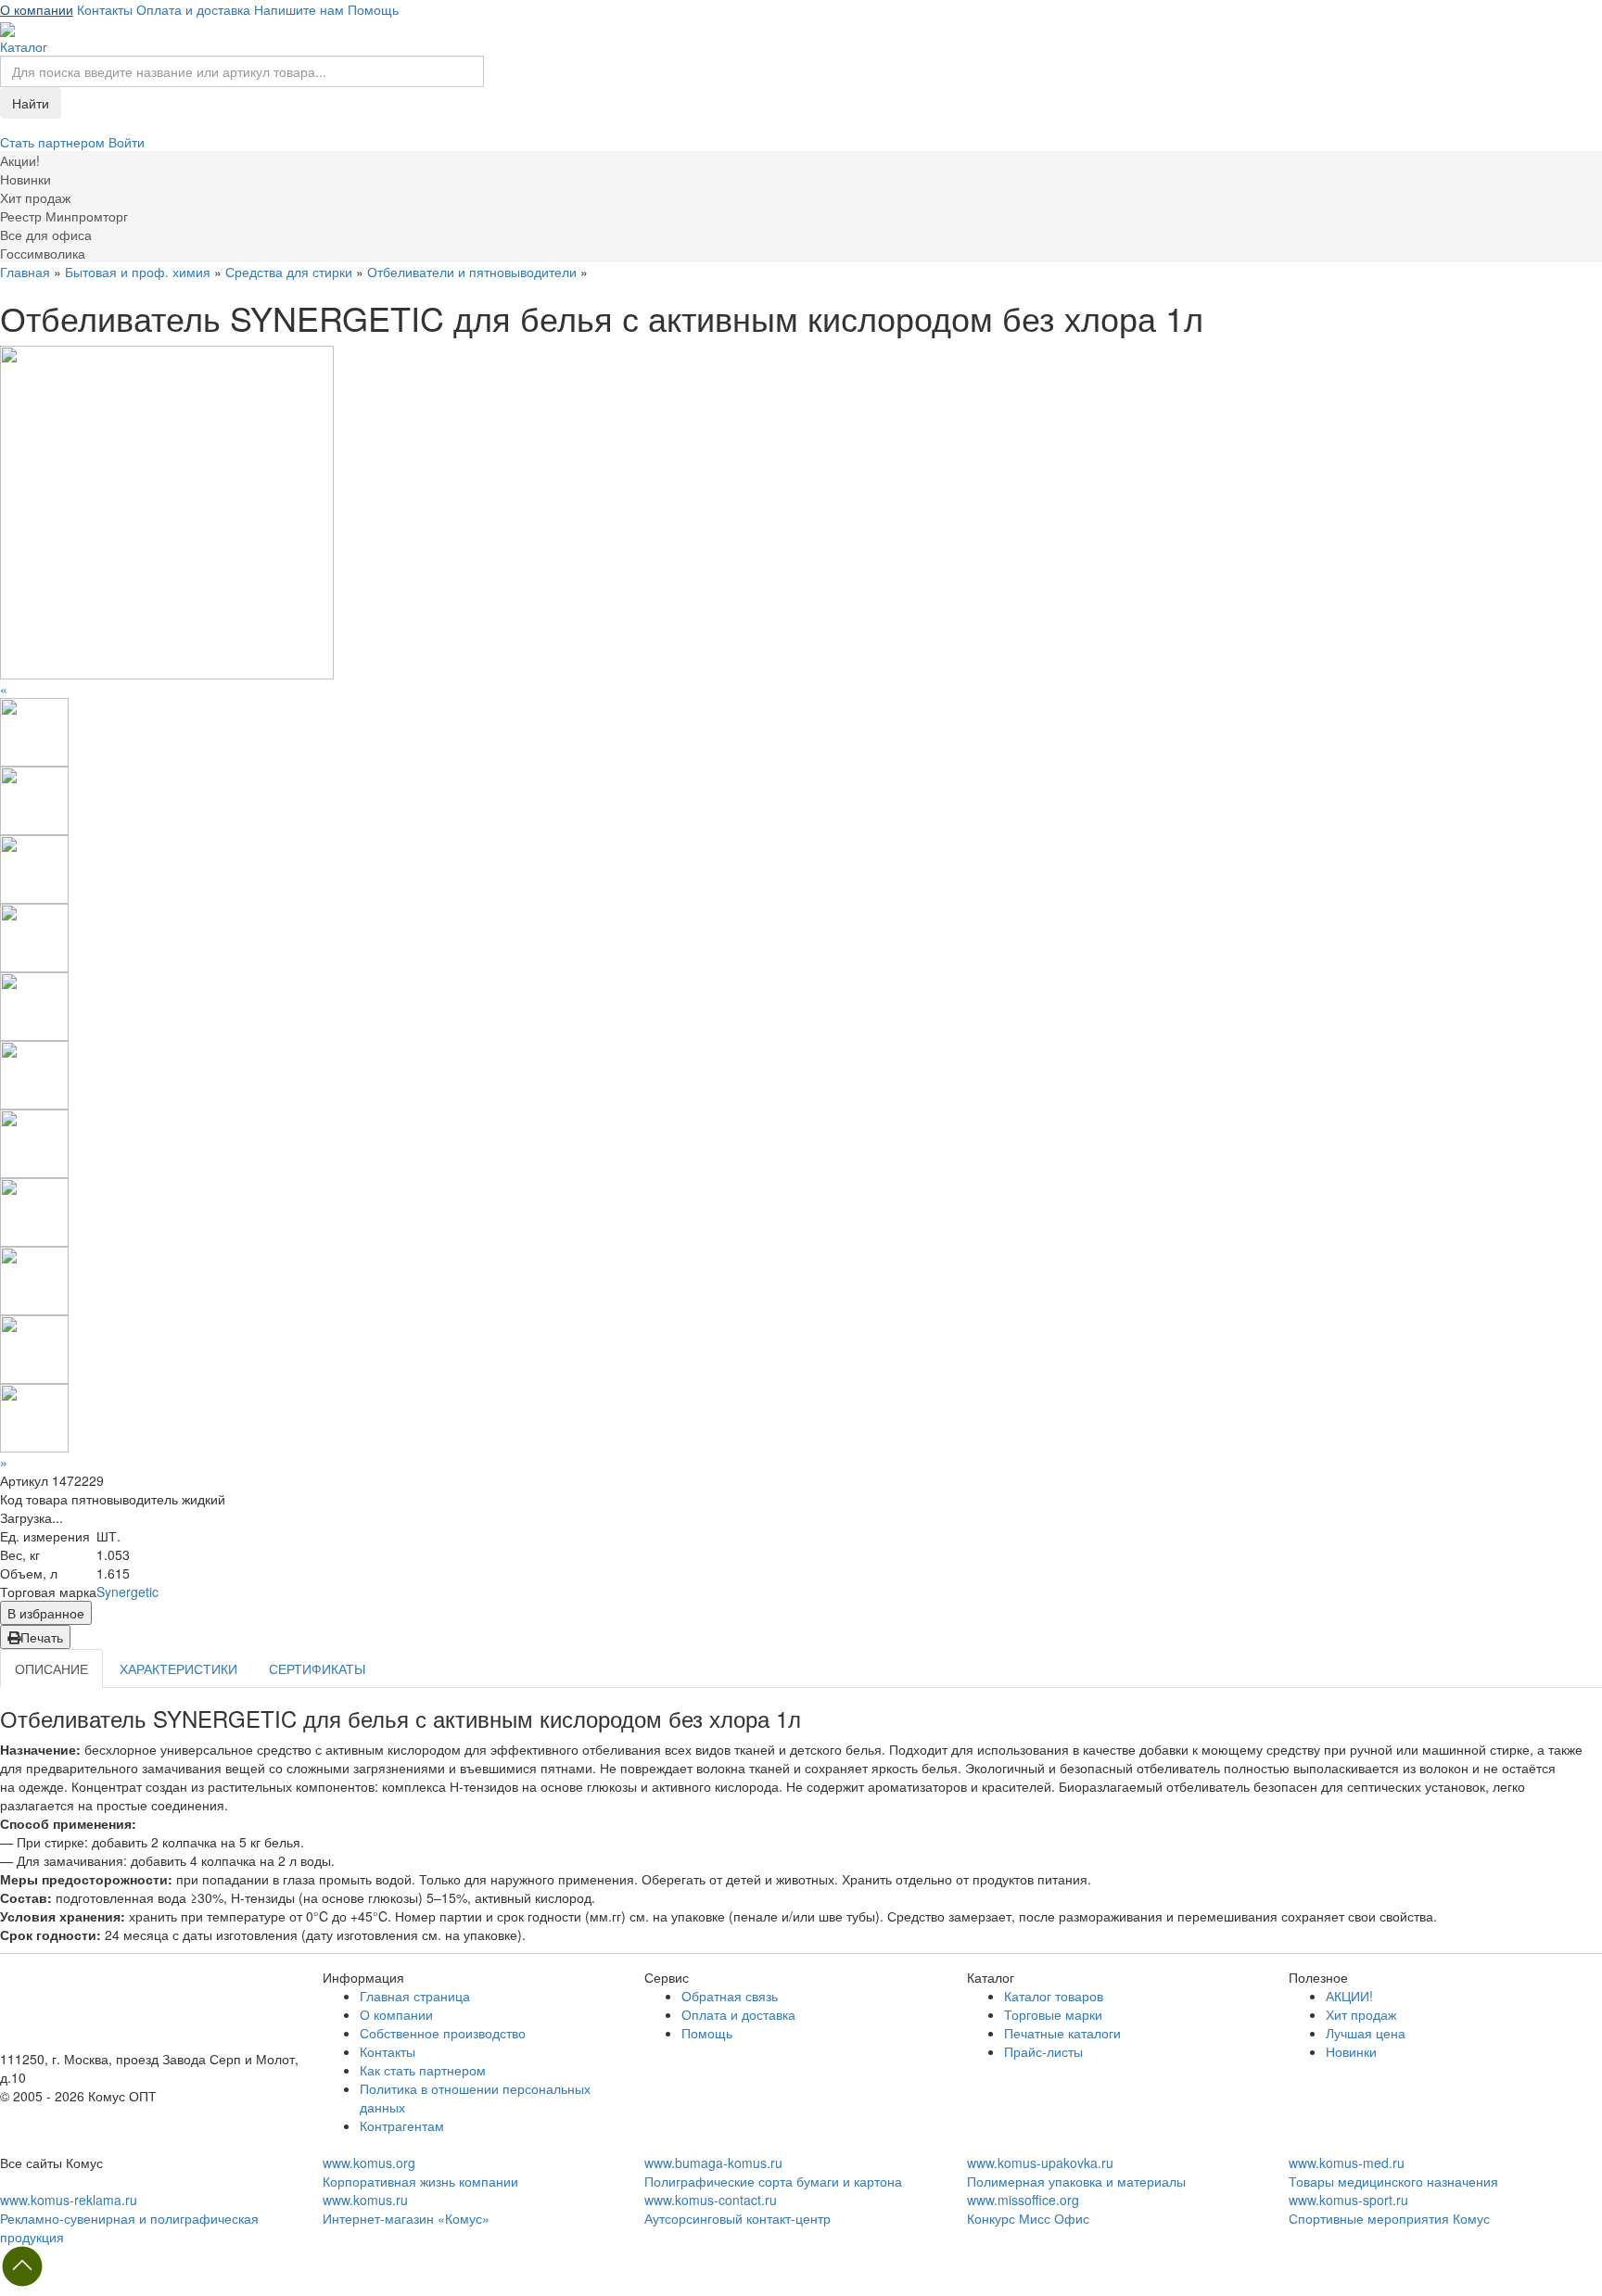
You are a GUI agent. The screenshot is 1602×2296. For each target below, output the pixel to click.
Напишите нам (299, 9)
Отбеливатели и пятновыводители (472, 272)
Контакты (105, 9)
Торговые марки (1053, 2014)
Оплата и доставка (193, 9)
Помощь (373, 9)
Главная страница (415, 1996)
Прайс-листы (1043, 2051)
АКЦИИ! (1349, 1996)
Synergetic (127, 1592)
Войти (127, 142)
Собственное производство (443, 2033)
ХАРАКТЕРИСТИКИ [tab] (178, 1668)
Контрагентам (402, 2125)
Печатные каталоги (1062, 2033)
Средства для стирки (289, 272)
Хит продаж (1361, 2014)
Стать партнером (54, 142)
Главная (25, 272)
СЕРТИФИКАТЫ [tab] (317, 1668)
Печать (42, 1637)
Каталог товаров (1054, 1996)
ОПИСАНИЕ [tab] (51, 1668)
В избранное (46, 1613)
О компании (37, 9)
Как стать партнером (423, 2070)
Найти (31, 103)
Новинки (1351, 2051)
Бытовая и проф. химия (138, 272)
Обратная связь (730, 1996)
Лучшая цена (1366, 2033)
